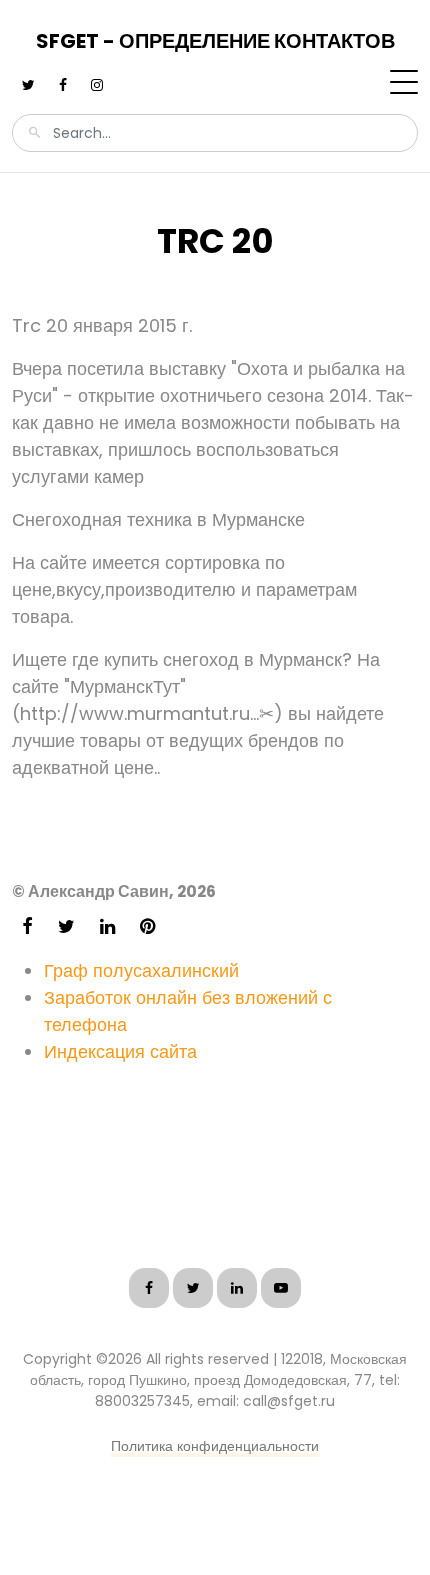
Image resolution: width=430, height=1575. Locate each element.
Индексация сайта (120, 1051)
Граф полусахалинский (141, 970)
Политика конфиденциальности (215, 1446)
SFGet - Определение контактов (215, 41)
